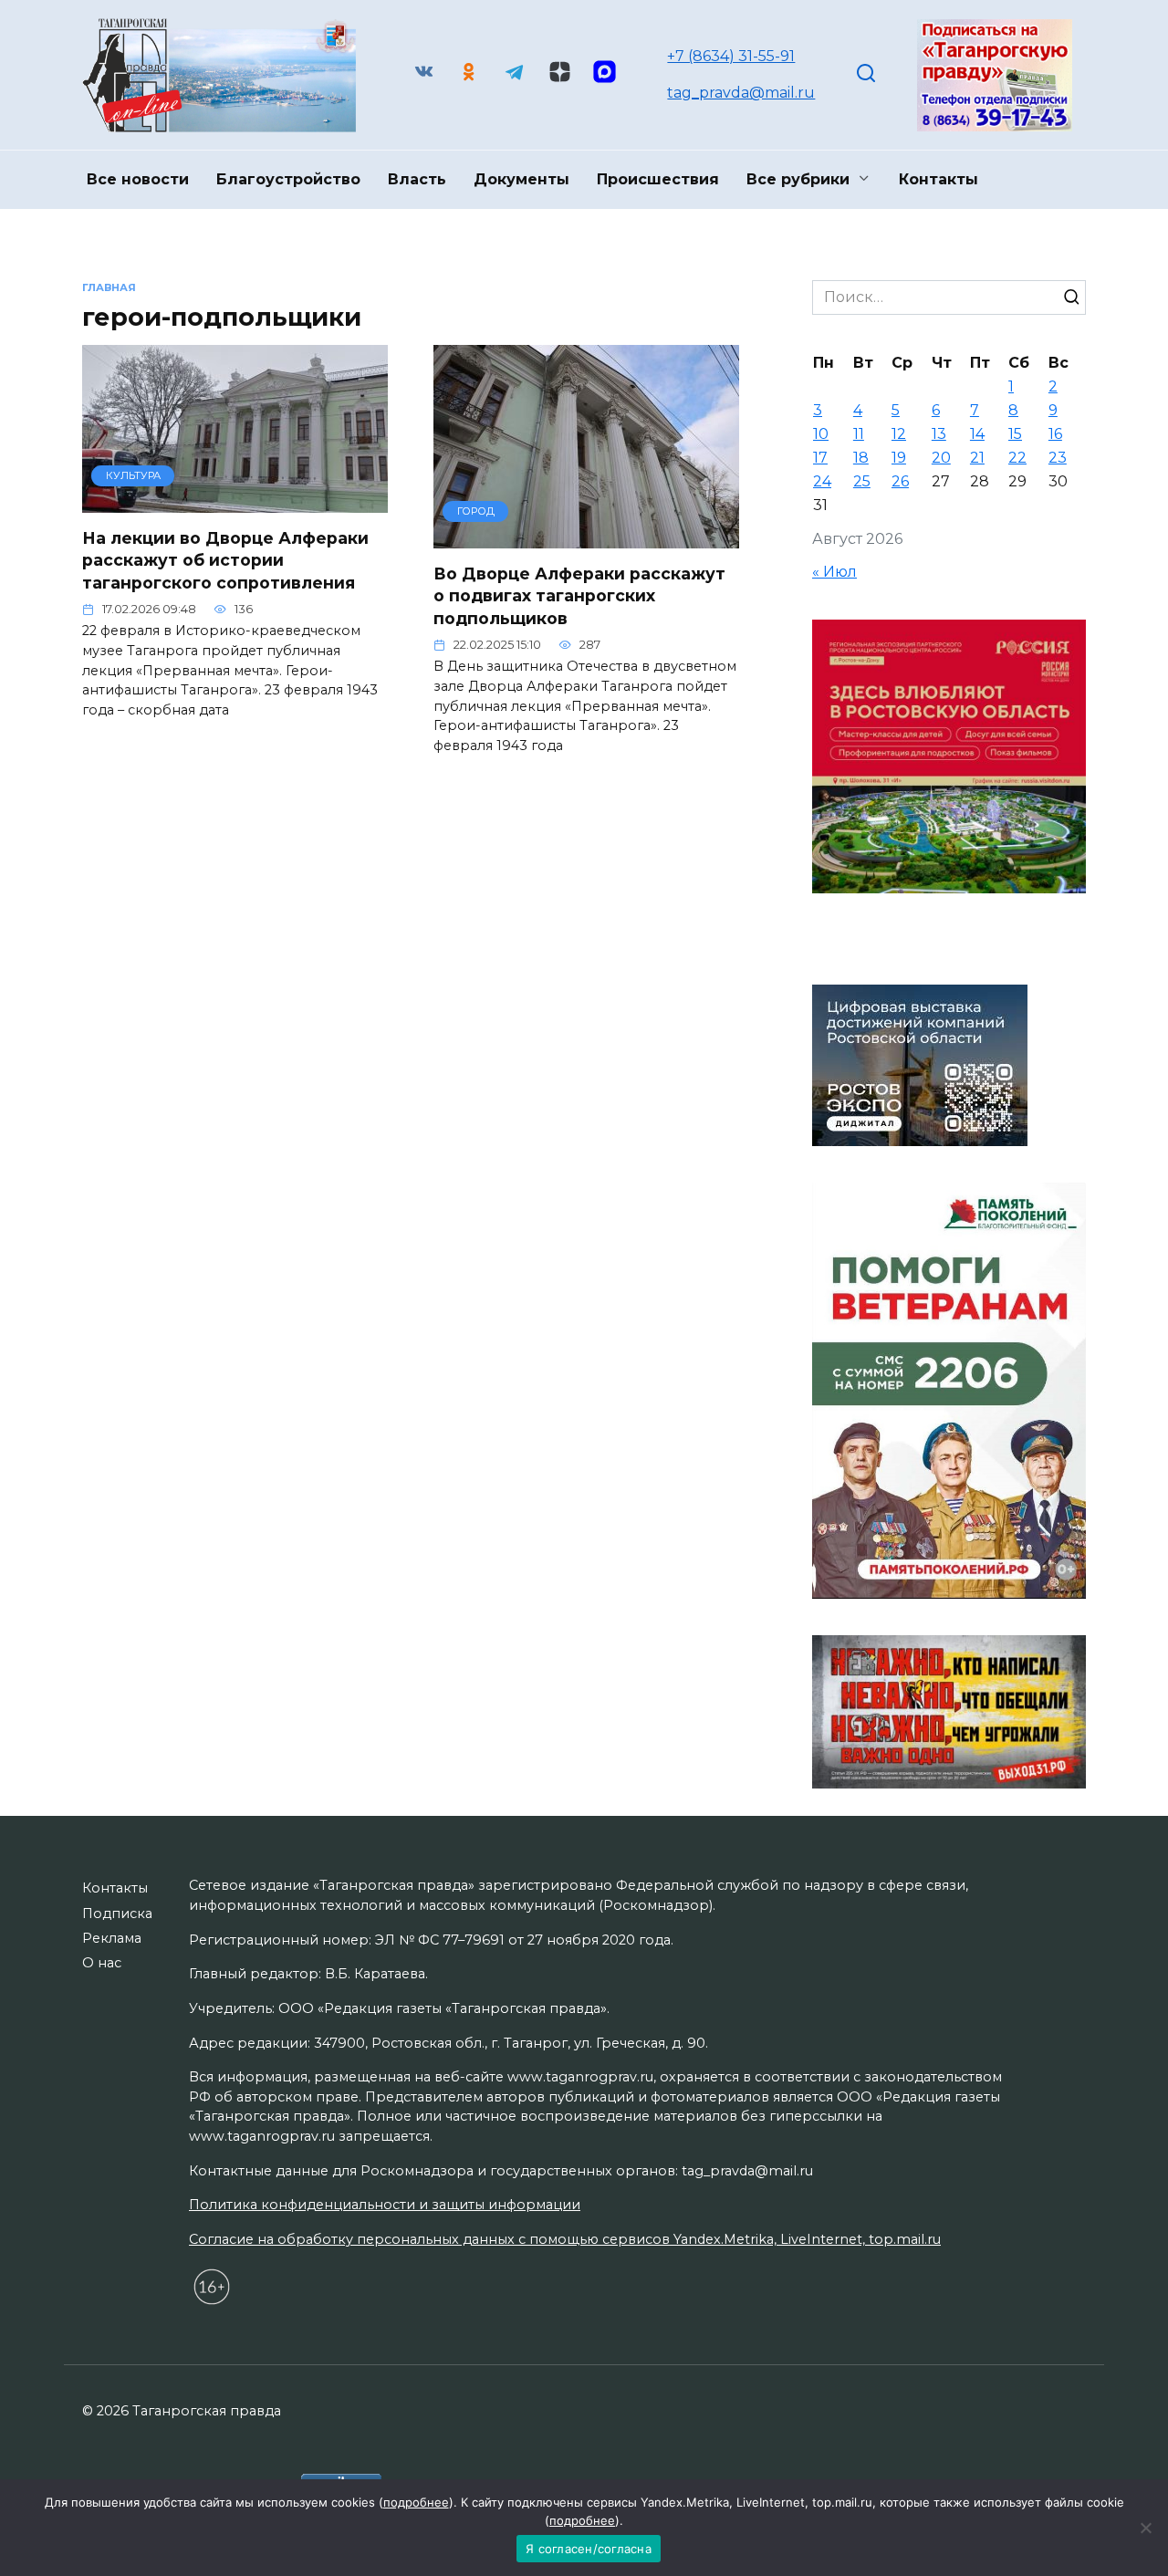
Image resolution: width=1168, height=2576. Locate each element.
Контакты (939, 179)
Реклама (112, 1938)
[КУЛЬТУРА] (235, 501)
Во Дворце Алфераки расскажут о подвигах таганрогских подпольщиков (579, 596)
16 (1055, 434)
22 (1017, 458)
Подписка (117, 1914)
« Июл (834, 572)
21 (977, 458)
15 (1015, 434)
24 (822, 481)
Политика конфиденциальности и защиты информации (385, 2205)
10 (821, 434)
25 (862, 481)
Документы (521, 179)
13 (939, 434)
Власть (417, 179)
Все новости (138, 179)
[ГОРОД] (586, 537)
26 (900, 481)
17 (820, 458)
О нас (102, 1963)
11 (859, 434)
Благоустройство (288, 179)
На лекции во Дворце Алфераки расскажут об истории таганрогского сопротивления (225, 560)
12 (899, 434)
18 (861, 458)
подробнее (416, 2502)
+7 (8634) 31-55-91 (731, 56)
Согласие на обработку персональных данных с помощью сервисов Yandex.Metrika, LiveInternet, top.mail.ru (565, 2239)
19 (899, 458)
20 (941, 458)
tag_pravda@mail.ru (741, 93)
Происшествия (658, 179)
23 (1058, 458)
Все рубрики (798, 179)
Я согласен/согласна (589, 2549)
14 (977, 434)
